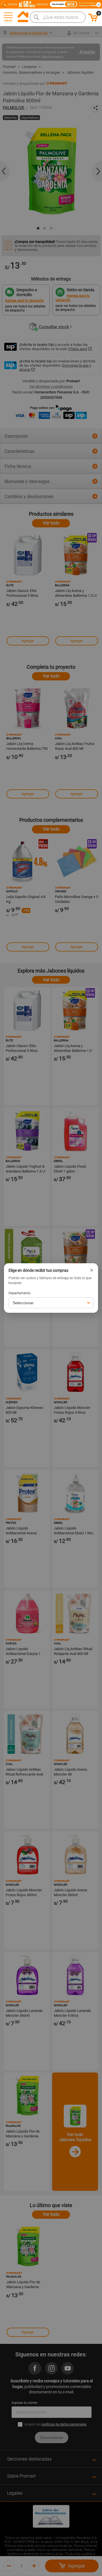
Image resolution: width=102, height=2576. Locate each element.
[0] (93, 20)
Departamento (20, 1293)
